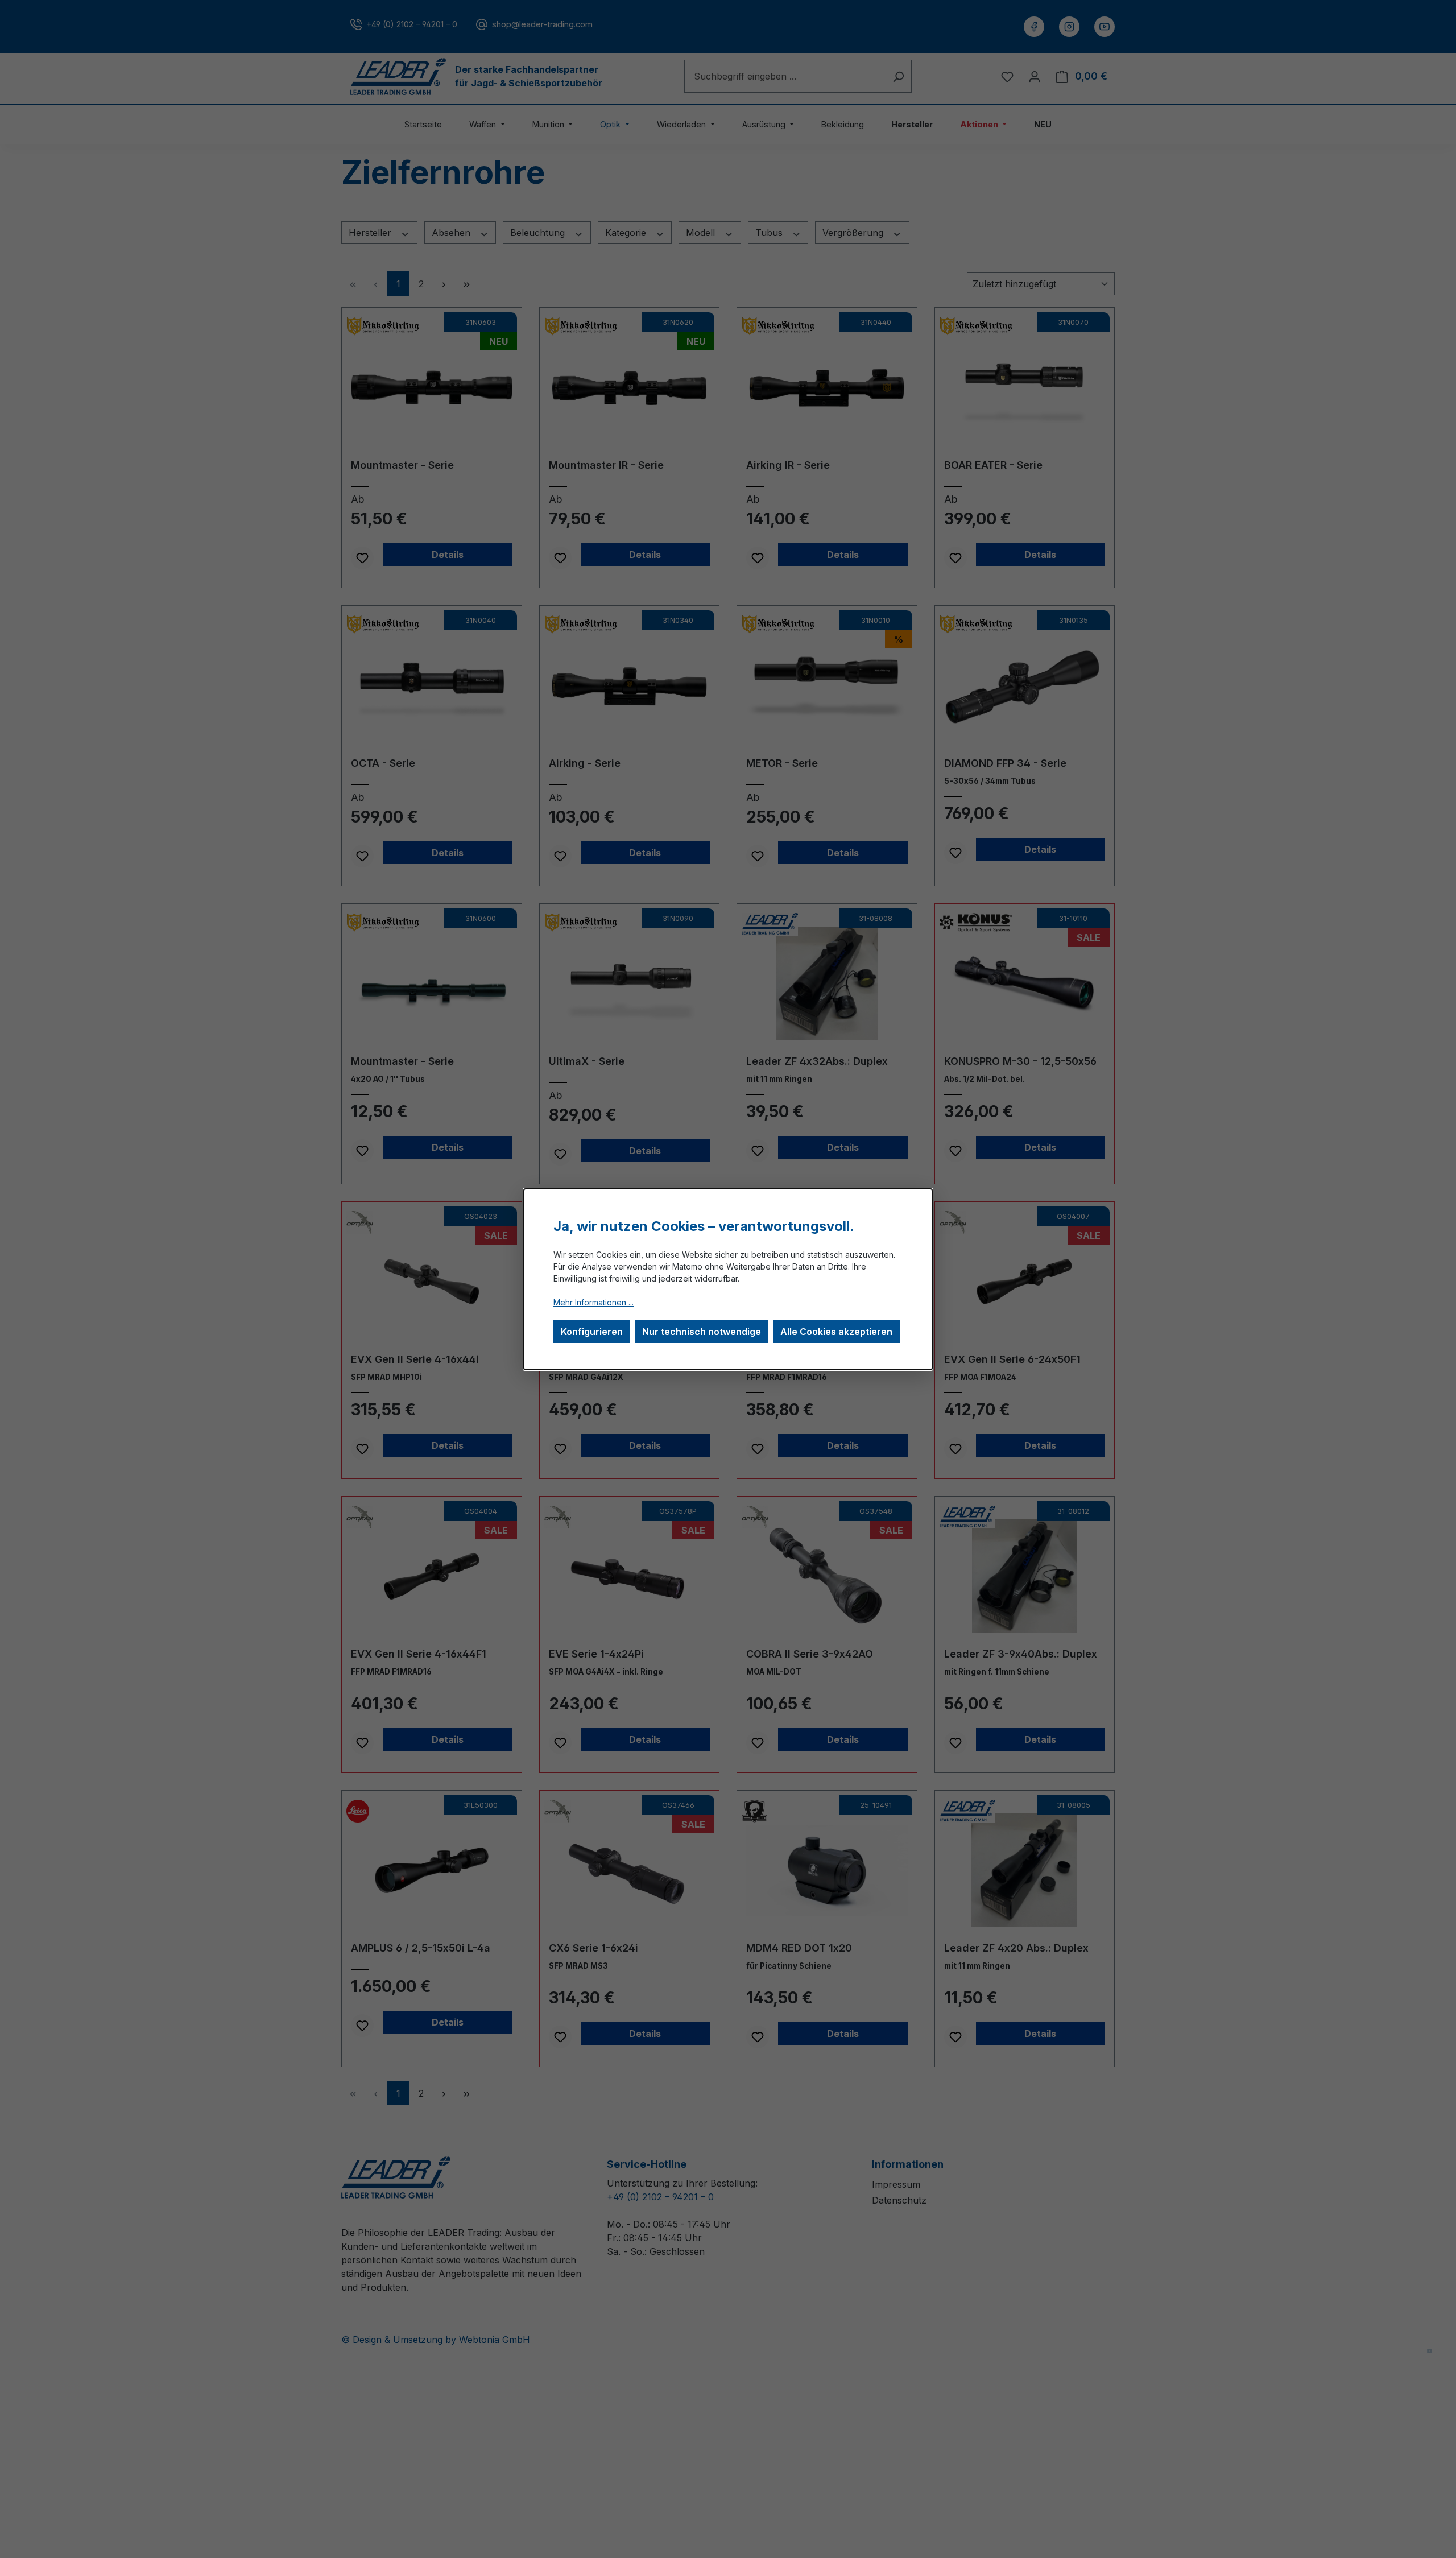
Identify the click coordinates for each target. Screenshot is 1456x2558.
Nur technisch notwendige (702, 1332)
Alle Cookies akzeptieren (836, 1332)
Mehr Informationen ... (593, 1302)
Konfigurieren (592, 1332)
